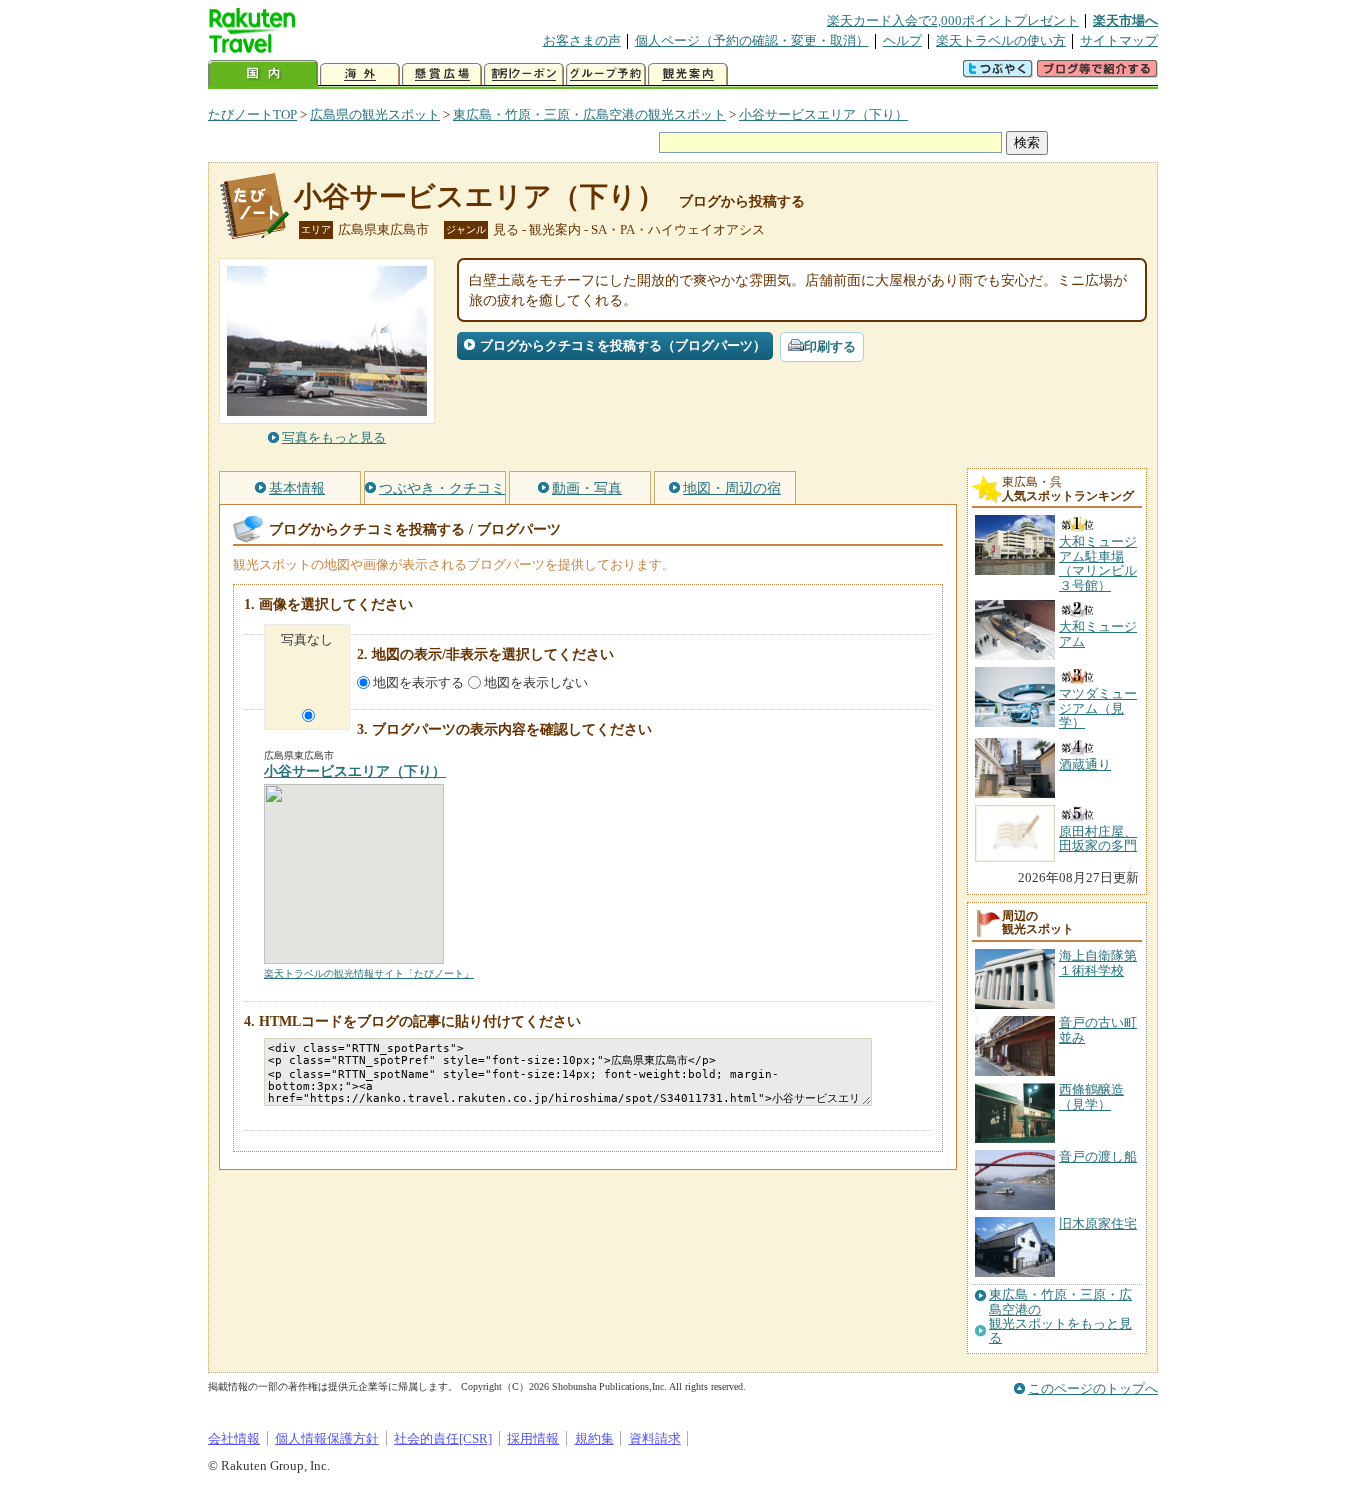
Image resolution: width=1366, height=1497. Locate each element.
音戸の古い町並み (1098, 1029)
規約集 (594, 1438)
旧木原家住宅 (1098, 1223)
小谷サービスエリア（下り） (823, 114)
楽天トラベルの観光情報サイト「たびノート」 (369, 973)
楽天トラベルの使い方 (1001, 40)
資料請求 (655, 1438)
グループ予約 (606, 74)
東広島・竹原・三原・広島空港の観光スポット (589, 114)
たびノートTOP (252, 114)
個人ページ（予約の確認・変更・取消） (752, 40)
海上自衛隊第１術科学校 (1098, 962)
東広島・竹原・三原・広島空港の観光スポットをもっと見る (1060, 1316)
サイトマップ (1119, 40)
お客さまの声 (582, 40)
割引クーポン (524, 74)
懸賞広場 (442, 74)
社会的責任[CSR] (443, 1438)
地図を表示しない (536, 682)
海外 (360, 74)
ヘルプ (902, 40)
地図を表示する (418, 682)
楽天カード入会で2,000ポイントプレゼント (953, 20)
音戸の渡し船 (1098, 1156)
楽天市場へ (1125, 20)
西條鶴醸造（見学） (1091, 1096)
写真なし (307, 639)
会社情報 (234, 1438)
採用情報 (533, 1438)
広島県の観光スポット (375, 114)
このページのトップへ (1093, 1388)
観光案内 (688, 74)
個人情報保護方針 (327, 1438)
